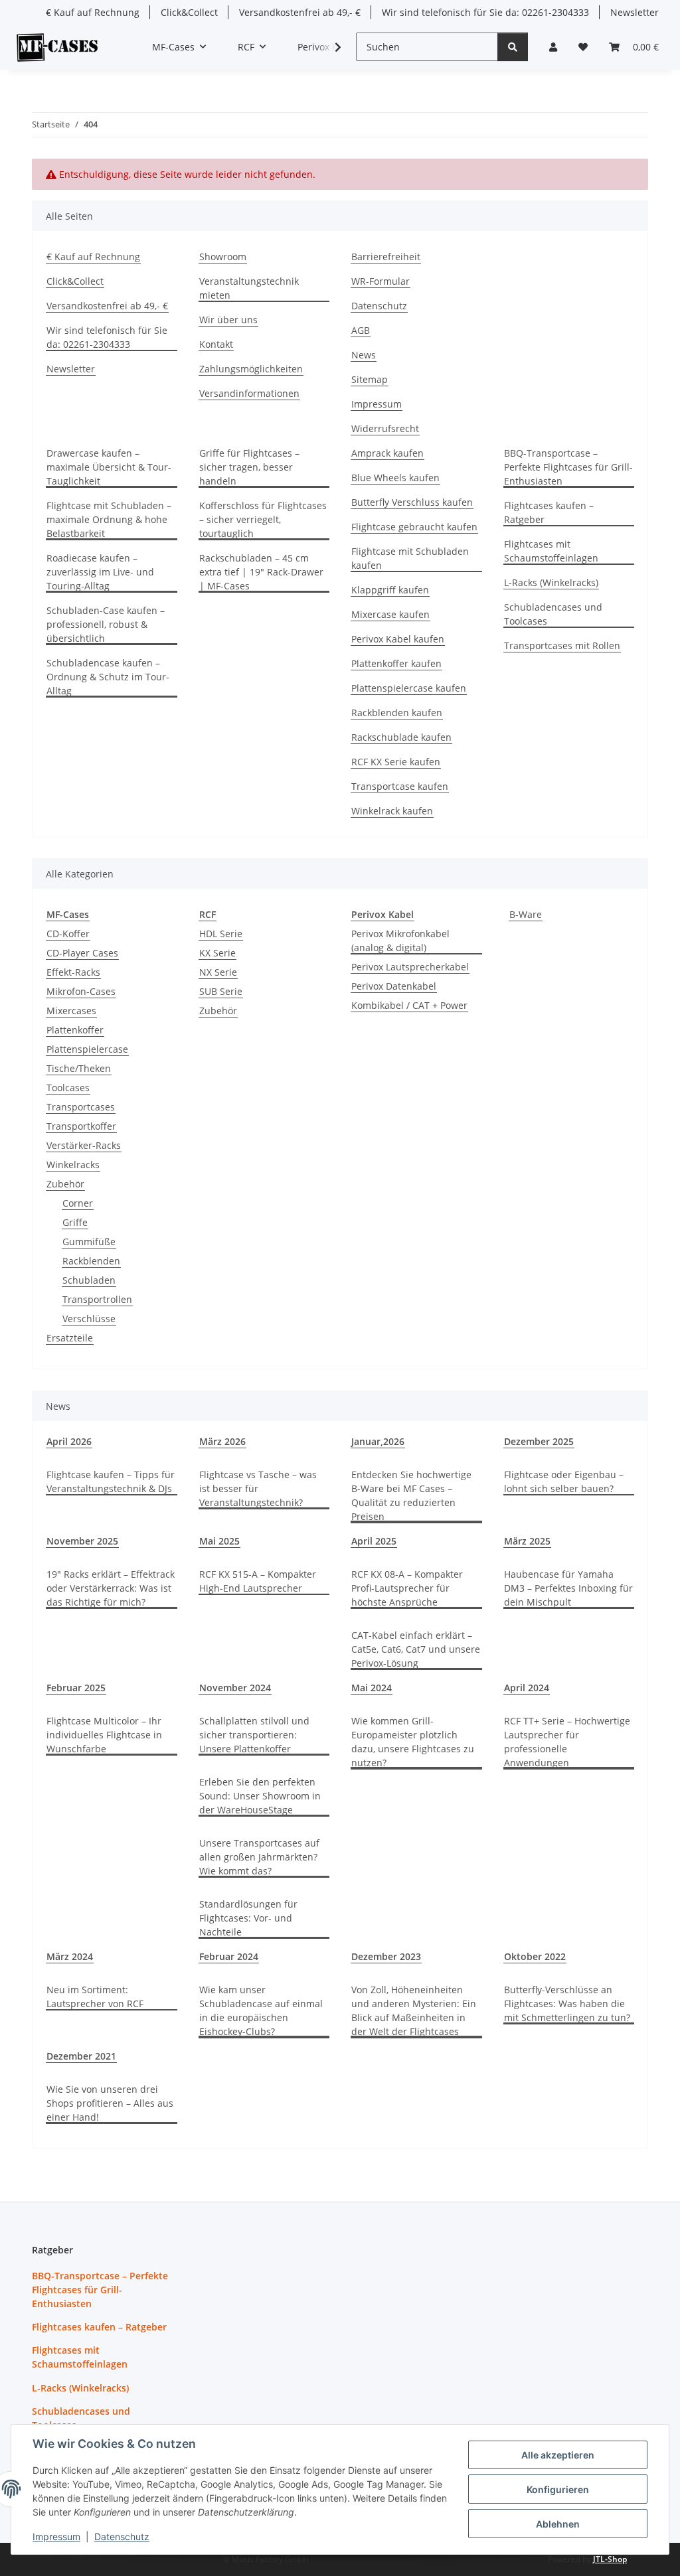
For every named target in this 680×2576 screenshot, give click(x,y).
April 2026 (69, 1441)
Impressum (56, 2537)
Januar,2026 (378, 1441)
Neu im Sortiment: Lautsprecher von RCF (95, 1997)
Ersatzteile (70, 1338)
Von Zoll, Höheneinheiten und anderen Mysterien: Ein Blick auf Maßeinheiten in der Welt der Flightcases (414, 2010)
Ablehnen (558, 2524)
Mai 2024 (372, 1688)
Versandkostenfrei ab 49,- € (300, 12)
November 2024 (235, 1688)
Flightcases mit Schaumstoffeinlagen (551, 551)
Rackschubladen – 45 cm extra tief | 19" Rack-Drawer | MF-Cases (261, 572)
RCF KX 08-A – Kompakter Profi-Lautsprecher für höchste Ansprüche (407, 1588)
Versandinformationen (249, 393)
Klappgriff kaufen (390, 590)
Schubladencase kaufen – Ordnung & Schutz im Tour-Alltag (108, 677)
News (364, 355)
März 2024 (70, 1956)
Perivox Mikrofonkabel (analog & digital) (400, 941)
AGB (361, 330)
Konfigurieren (558, 2489)
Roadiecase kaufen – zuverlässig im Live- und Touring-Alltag (100, 572)
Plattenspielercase (87, 1049)
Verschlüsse (89, 1319)
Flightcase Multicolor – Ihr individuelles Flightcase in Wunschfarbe (104, 1735)
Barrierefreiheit (386, 257)
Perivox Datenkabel (394, 986)
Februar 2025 (76, 1688)
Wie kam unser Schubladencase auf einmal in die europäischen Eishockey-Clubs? (261, 2010)
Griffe (75, 1222)
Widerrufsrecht (385, 428)
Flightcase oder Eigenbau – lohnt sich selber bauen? (564, 1481)
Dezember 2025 (539, 1441)
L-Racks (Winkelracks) (551, 582)
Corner (78, 1203)
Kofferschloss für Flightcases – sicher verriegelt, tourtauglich (263, 519)
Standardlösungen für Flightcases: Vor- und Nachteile (248, 1918)
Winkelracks (73, 1165)
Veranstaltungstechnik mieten (249, 288)
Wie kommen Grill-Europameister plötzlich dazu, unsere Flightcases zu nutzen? (413, 1742)
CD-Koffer (68, 934)
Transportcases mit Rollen (562, 645)
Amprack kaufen (387, 453)
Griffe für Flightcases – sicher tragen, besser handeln (249, 467)
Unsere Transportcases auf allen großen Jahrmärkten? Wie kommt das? (259, 1857)
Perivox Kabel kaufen (398, 639)
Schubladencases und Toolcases (553, 614)
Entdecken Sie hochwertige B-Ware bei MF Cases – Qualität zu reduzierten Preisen (411, 1495)
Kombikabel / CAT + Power (409, 1005)
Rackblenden (91, 1261)
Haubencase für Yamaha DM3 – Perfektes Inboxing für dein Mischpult (568, 1588)
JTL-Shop (610, 2559)
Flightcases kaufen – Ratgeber (549, 512)
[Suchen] (513, 47)
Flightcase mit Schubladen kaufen (410, 558)
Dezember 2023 (386, 1956)
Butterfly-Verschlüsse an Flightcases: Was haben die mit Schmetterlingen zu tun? (567, 2004)
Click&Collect (189, 12)
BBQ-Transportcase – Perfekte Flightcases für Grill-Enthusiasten (568, 467)
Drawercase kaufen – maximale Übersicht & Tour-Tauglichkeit (109, 467)
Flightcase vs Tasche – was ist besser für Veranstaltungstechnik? (258, 1488)
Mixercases (71, 1011)
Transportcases (81, 1107)
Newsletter (635, 12)
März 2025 (527, 1541)
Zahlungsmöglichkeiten (251, 369)
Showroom (223, 257)
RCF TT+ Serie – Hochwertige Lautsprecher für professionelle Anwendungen (567, 1742)
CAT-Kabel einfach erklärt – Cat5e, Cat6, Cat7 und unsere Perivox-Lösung (416, 1649)
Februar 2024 (229, 1956)
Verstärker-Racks (84, 1145)
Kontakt (216, 344)
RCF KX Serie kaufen (396, 762)
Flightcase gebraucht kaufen (414, 527)
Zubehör (65, 1184)
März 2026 (222, 1441)
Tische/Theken (79, 1068)
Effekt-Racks (73, 972)
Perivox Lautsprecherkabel (410, 967)
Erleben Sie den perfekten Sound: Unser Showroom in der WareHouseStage (260, 1796)
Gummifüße (89, 1242)
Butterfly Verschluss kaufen (412, 502)
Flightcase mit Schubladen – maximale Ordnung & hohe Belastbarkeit (109, 519)
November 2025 (82, 1541)
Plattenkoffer (75, 1030)
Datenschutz (122, 2537)
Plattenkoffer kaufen (396, 663)
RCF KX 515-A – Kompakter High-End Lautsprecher (258, 1581)
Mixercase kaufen (390, 614)
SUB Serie (221, 991)
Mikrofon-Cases (81, 991)
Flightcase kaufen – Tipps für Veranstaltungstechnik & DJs (111, 1481)
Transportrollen (97, 1299)
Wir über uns (228, 320)
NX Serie (218, 972)
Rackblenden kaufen (397, 713)
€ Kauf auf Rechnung (93, 12)
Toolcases (68, 1088)
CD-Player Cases (82, 953)
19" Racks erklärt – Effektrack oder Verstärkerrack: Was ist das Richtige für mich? (111, 1588)
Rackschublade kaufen (401, 737)
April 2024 (527, 1688)
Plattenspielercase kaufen (409, 688)
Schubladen (89, 1280)
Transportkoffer (81, 1126)
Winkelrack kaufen (392, 811)
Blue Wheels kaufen (395, 478)
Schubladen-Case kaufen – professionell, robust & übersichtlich (106, 624)
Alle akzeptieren (558, 2455)
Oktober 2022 (535, 1956)
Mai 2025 (219, 1541)
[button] (553, 47)
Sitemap (370, 379)
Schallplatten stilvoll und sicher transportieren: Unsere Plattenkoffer (254, 1735)
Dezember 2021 (81, 2056)
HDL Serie (221, 934)
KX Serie (217, 953)
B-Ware (526, 914)
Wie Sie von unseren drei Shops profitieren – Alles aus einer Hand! (110, 2103)
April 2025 (374, 1541)
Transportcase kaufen (400, 786)
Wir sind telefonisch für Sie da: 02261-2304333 (485, 12)
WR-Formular (381, 281)
